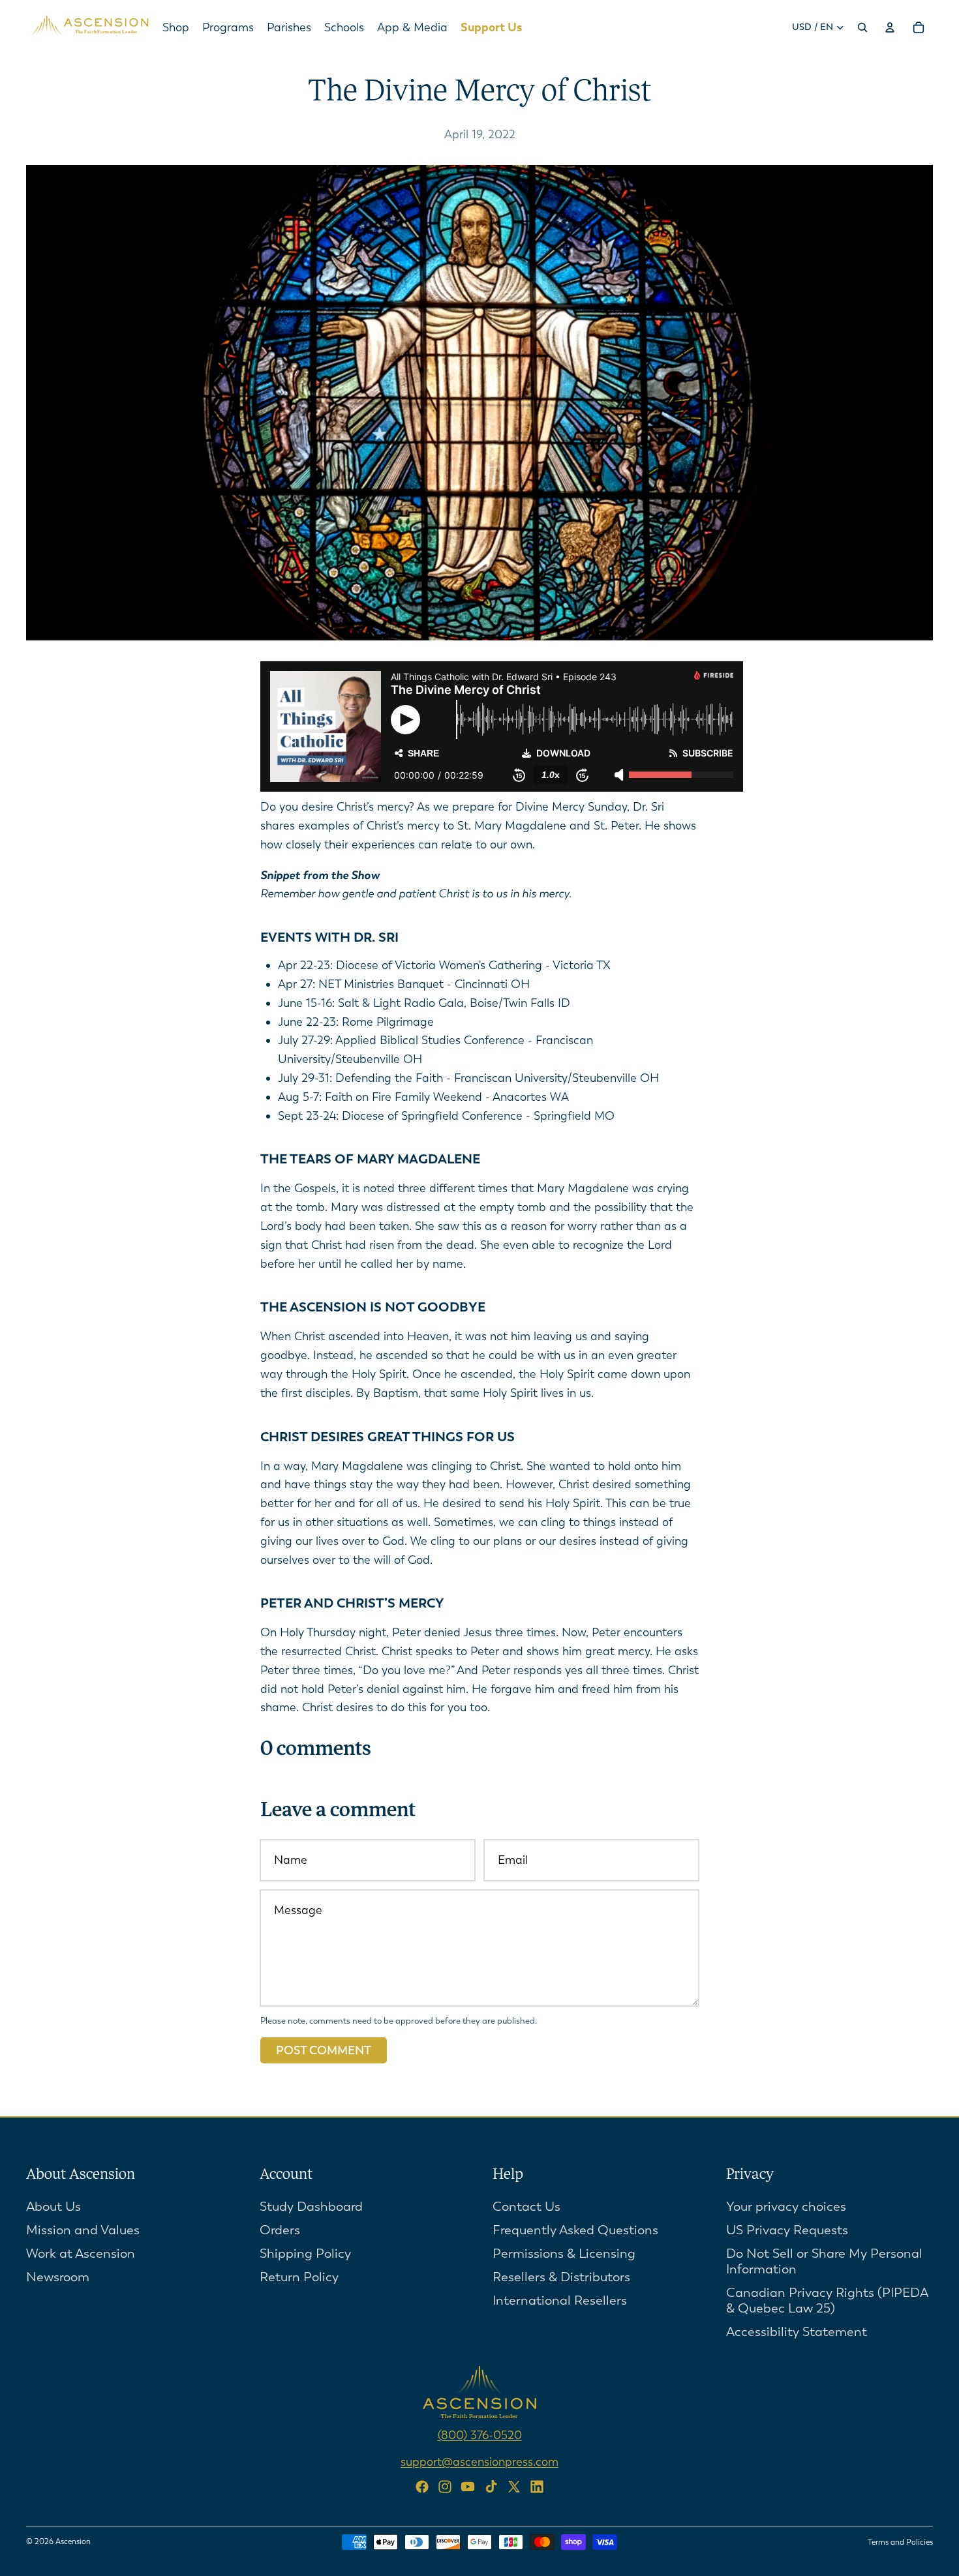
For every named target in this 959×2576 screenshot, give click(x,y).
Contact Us (526, 2206)
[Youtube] (468, 2487)
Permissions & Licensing (564, 2253)
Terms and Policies (900, 2542)
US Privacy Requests (787, 2229)
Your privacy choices (786, 2206)
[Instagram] (445, 2487)
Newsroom (58, 2276)
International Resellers (560, 2300)
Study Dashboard (311, 2206)
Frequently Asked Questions (575, 2229)
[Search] (862, 27)
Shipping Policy (305, 2253)
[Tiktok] (491, 2487)
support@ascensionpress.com (479, 2461)
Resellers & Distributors (561, 2276)
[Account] (890, 27)
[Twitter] (514, 2487)
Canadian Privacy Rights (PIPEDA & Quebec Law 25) (827, 2300)
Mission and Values (83, 2229)
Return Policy (299, 2276)
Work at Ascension (81, 2253)
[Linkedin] (537, 2487)
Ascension (73, 2541)
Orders (280, 2229)
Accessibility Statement (797, 2331)
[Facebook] (422, 2487)
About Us (53, 2206)
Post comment (324, 2050)
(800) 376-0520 (480, 2434)
